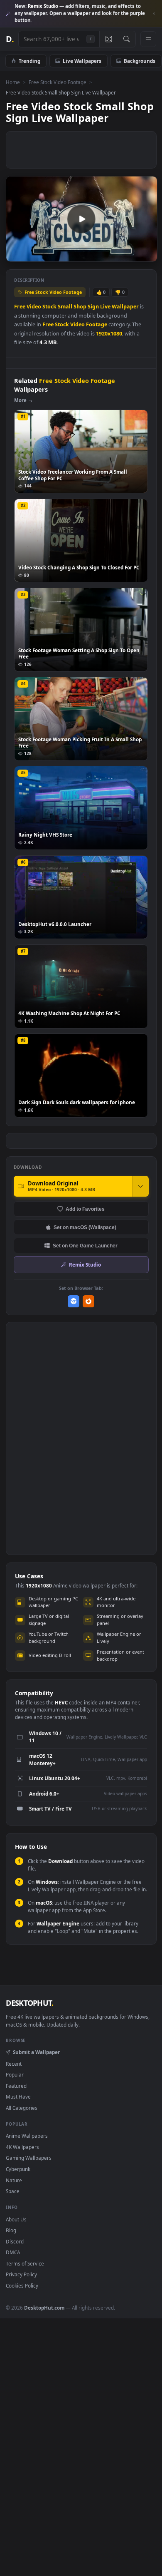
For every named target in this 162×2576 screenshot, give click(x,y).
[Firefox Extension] (89, 1301)
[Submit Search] (126, 39)
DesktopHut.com (44, 2308)
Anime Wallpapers (27, 2136)
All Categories (22, 2108)
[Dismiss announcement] (154, 14)
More (20, 400)
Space (13, 2191)
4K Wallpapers (22, 2147)
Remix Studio (85, 1264)
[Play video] (81, 219)
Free (20, 307)
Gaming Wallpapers (29, 2158)
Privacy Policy (21, 2274)
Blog (11, 2230)
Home (13, 82)
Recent (14, 2064)
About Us (16, 2219)
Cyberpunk (18, 2169)
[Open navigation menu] (148, 39)
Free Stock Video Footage (58, 82)
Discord (15, 2241)
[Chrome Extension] (74, 1301)
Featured (16, 2086)
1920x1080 (109, 334)
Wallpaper (125, 307)
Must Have (18, 2097)
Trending (29, 61)
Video (34, 307)
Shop (80, 307)
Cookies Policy (22, 2285)
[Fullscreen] (146, 255)
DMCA (13, 2252)
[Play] (16, 255)
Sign (93, 307)
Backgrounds (140, 61)
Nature (14, 2180)
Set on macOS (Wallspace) (85, 1227)
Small (65, 307)
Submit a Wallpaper (36, 2052)
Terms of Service (25, 2263)
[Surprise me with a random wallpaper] (108, 39)
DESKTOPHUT (29, 2003)
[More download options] (140, 1186)
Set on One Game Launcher (85, 1246)
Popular (15, 2074)
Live (105, 307)
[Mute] (132, 255)
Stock (49, 307)
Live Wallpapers (82, 61)
